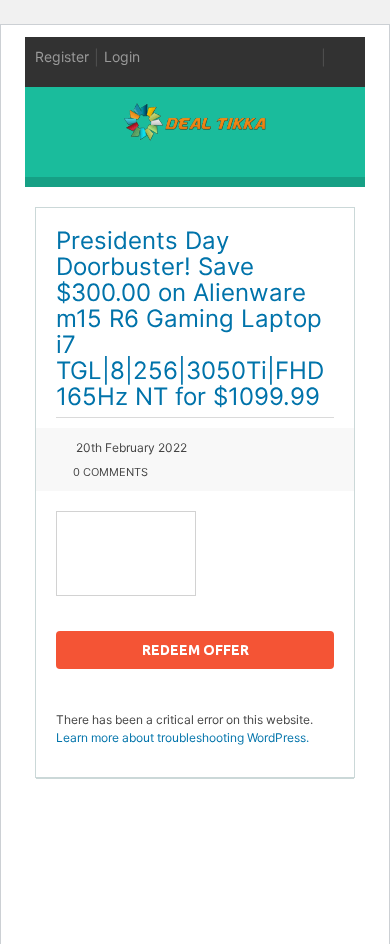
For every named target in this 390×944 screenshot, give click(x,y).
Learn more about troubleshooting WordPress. (182, 737)
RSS (309, 57)
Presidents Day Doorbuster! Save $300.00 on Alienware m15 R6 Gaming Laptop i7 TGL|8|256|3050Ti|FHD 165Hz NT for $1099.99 (190, 318)
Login (122, 56)
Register (62, 56)
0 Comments (110, 472)
